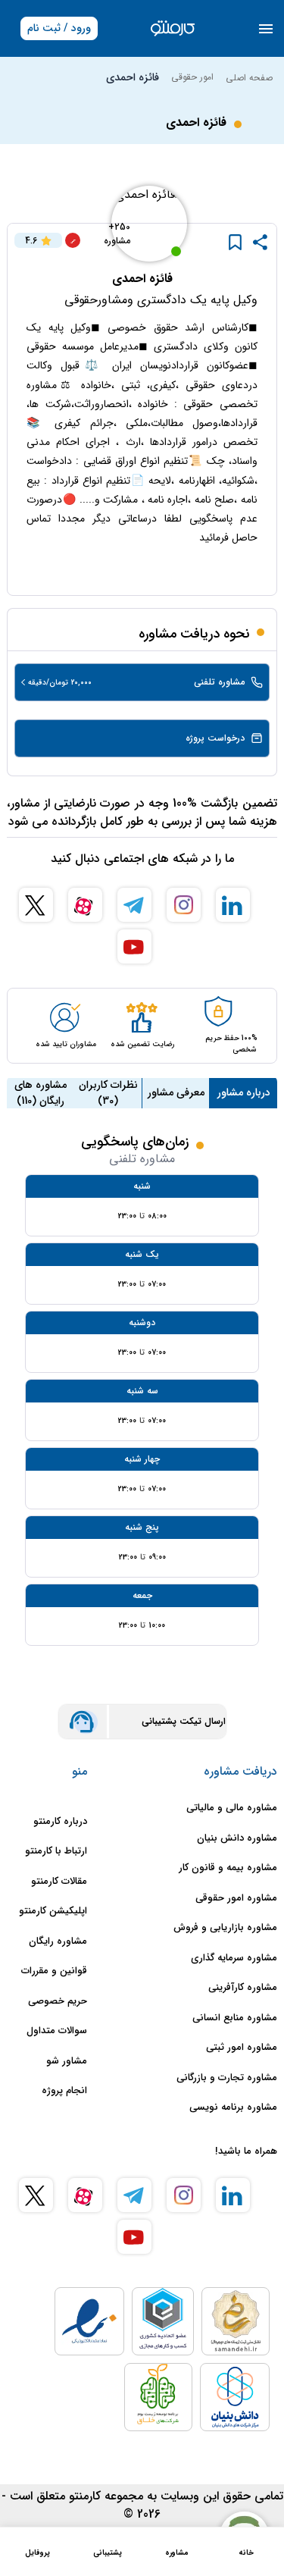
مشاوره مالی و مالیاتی (232, 1808)
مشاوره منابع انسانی (235, 2018)
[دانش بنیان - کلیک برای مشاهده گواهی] (235, 2397)
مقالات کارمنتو (59, 1882)
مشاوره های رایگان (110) (41, 1093)
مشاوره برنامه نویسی (233, 2107)
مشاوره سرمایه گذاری (234, 1958)
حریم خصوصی (58, 2001)
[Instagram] (184, 905)
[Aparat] (85, 905)
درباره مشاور (244, 1092)
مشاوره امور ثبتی (242, 2048)
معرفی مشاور (176, 1092)
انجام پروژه (64, 2091)
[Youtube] (134, 946)
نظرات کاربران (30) (108, 1093)
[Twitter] (36, 905)
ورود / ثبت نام (59, 28)
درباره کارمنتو (60, 1822)
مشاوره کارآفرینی (243, 1988)
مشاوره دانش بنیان (237, 1838)
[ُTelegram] (134, 905)
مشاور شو (67, 2061)
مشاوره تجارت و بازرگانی (227, 2078)
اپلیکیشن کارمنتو (53, 1911)
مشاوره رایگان (58, 1941)
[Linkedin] (233, 905)
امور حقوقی (192, 77)
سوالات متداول (57, 2031)
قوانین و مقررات (54, 1971)
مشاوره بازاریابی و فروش (225, 1928)
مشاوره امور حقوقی (236, 1898)
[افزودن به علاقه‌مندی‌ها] (235, 242)
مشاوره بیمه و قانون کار (228, 1868)
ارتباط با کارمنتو (56, 1851)
